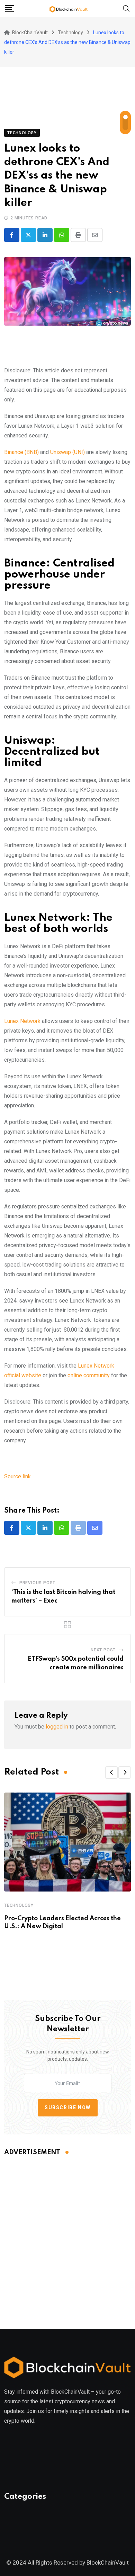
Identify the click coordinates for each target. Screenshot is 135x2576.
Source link (17, 1476)
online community (89, 1375)
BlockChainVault (108, 2563)
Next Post (103, 1650)
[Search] (126, 8)
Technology (19, 1905)
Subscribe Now (68, 2107)
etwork (32, 1021)
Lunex (12, 1021)
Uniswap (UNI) (67, 452)
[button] (111, 1772)
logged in (57, 1727)
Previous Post (37, 1583)
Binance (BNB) (21, 452)
